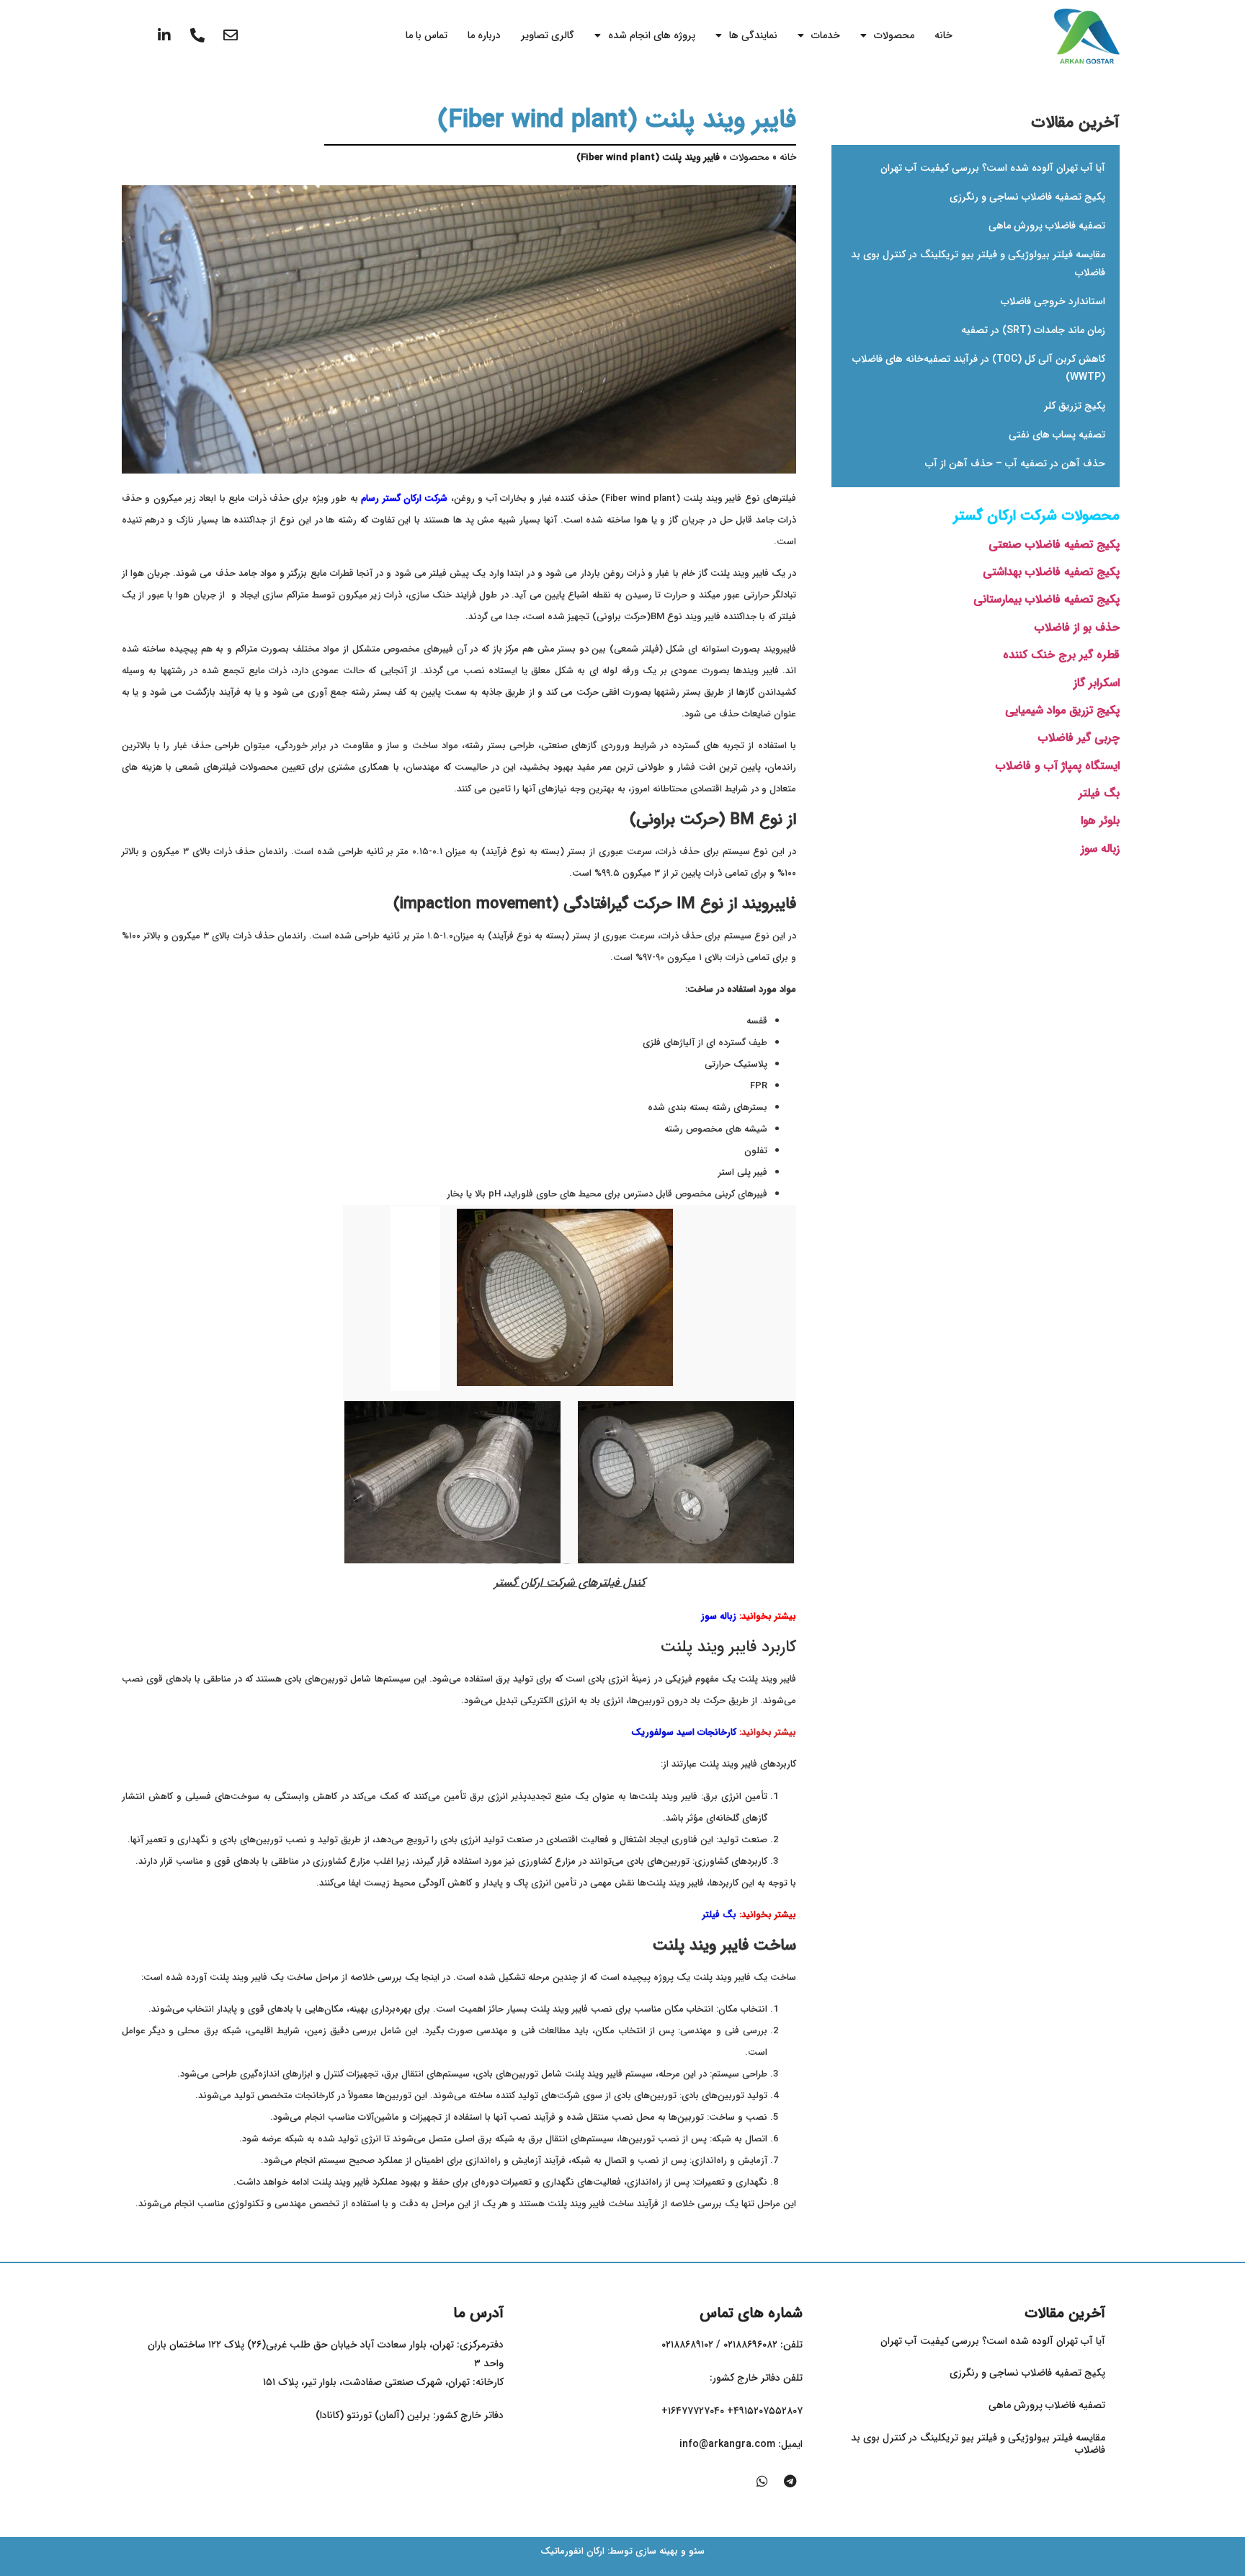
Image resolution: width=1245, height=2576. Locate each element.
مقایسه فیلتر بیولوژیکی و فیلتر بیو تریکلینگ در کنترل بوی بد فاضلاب (978, 2444)
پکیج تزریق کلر (1075, 406)
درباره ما (484, 35)
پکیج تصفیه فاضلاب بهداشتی (1051, 572)
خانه (943, 35)
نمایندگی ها (753, 35)
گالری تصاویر (548, 35)
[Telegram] (790, 2481)
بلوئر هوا (1100, 821)
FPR (759, 1086)
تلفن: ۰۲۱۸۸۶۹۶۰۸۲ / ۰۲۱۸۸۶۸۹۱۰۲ (732, 2345)
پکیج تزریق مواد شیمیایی (1062, 710)
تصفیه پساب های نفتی (1057, 435)
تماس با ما (427, 35)
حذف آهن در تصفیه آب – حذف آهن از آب (1015, 463)
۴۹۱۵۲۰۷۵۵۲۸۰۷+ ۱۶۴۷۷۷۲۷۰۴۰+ (732, 2411)
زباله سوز (1100, 849)
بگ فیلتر (1099, 793)
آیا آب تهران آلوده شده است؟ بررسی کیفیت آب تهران (993, 168)
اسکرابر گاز (1097, 683)
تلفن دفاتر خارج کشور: (756, 2378)
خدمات (826, 35)
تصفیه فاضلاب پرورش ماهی (1047, 226)
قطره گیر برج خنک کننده (1061, 655)
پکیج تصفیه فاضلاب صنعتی (1054, 545)
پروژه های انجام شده (652, 35)
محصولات (894, 35)
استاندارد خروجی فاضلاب (1053, 301)
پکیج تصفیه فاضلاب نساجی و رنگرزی (1027, 197)
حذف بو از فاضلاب (1077, 627)
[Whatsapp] (762, 2481)
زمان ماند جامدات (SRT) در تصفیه (1033, 330)
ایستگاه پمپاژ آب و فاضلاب (1058, 766)
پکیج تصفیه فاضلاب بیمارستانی (1047, 599)
